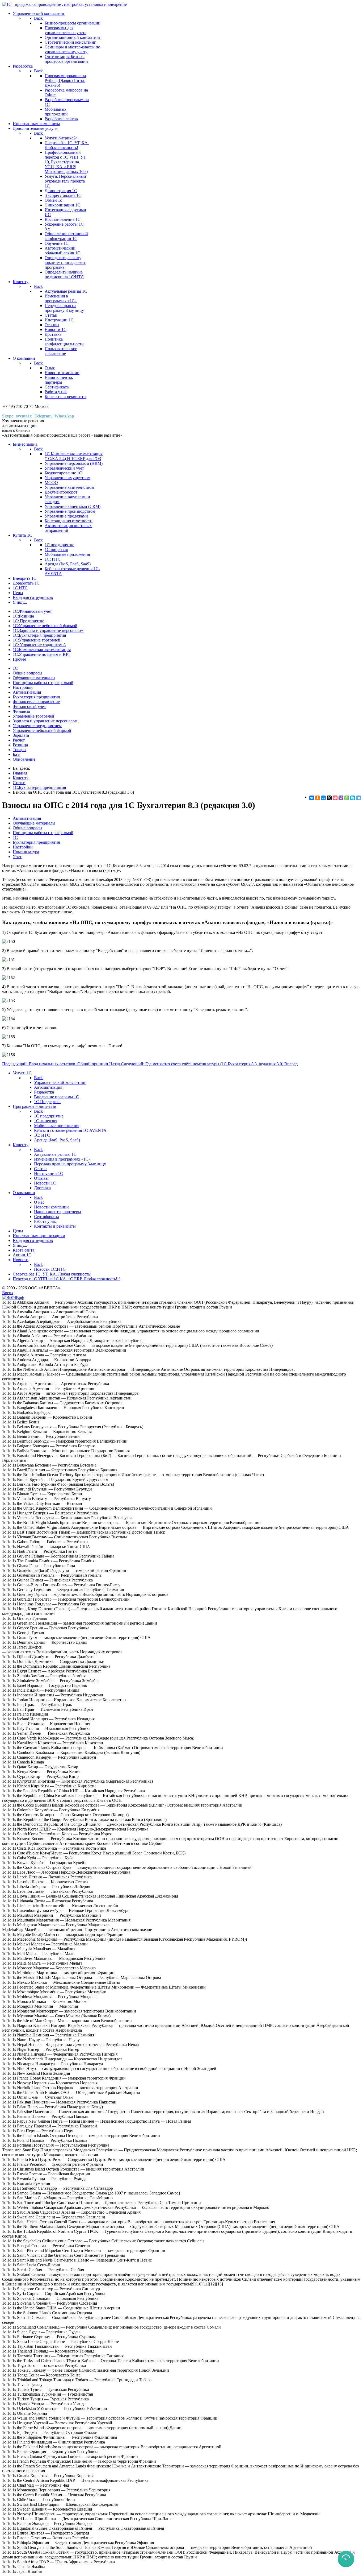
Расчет (19, 740)
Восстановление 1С (63, 219)
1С (15, 668)
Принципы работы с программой (43, 683)
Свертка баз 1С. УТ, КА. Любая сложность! (67, 145)
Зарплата (21, 735)
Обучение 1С (57, 243)
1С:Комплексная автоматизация (42, 650)
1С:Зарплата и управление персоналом (48, 630)
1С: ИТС (53, 559)
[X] (329, 798)
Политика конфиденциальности (64, 341)
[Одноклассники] (318, 798)
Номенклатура (26, 852)
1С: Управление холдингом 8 (39, 645)
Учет (17, 857)
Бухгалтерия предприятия (36, 697)
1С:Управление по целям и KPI (41, 654)
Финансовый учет (29, 707)
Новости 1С (56, 330)
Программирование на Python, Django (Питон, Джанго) (66, 80)
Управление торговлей (33, 716)
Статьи (51, 315)
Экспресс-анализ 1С (63, 195)
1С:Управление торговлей (37, 640)
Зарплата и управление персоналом (45, 721)
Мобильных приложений (56, 112)
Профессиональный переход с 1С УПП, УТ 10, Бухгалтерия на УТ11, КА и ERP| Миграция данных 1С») (66, 162)
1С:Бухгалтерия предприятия (39, 635)
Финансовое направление (36, 702)
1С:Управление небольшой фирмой (45, 626)
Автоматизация (27, 692)
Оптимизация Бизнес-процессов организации (66, 59)
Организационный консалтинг (73, 37)
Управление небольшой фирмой (42, 730)
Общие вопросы (28, 673)
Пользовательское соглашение (61, 351)
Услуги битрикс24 (61, 138)
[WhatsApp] (347, 798)
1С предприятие (59, 545)
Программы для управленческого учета (66, 30)
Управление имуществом (67, 478)
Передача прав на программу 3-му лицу (64, 308)
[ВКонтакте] (312, 798)
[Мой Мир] (323, 798)
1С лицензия (56, 550)
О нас (50, 368)
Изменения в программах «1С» (61, 298)
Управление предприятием (37, 726)
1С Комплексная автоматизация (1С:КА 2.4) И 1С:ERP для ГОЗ (74, 456)
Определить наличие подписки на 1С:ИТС (64, 274)
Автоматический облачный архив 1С (62, 250)
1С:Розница (23, 616)
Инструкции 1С (59, 320)
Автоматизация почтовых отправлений (68, 528)
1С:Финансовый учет (32, 611)
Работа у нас (56, 392)
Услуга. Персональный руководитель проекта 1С (65, 181)
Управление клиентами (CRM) (73, 506)
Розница (20, 745)
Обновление (24, 759)
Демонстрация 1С (61, 191)
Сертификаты (57, 387)
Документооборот (61, 492)
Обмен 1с (53, 200)
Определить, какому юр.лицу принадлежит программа (65, 262)
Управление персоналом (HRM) (74, 463)
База (17, 754)
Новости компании (62, 373)
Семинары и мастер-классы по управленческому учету (72, 49)
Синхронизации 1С (62, 205)
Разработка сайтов (61, 119)
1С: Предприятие (28, 621)
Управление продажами (66, 516)
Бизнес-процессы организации (73, 23)
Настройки (23, 687)
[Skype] (353, 798)
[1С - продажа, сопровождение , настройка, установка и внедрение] (64, 4)
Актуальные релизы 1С (66, 291)
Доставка (53, 334)
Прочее (19, 659)
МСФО (51, 483)
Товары (20, 750)
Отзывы (52, 325)
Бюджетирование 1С (63, 473)
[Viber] (341, 798)
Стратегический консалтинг (70, 42)
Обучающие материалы (34, 678)
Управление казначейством (69, 487)
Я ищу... (20, 602)
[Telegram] (358, 798)
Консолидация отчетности (69, 521)
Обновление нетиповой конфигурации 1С (66, 236)
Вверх (8, 1293)
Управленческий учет (64, 468)
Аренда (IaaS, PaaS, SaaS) (68, 564)
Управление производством (70, 511)
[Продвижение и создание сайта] (13, 1297)
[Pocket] (335, 798)
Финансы (21, 711)
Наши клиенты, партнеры (59, 380)
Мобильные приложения (67, 554)
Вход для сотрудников (33, 597)
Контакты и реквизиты (66, 397)
